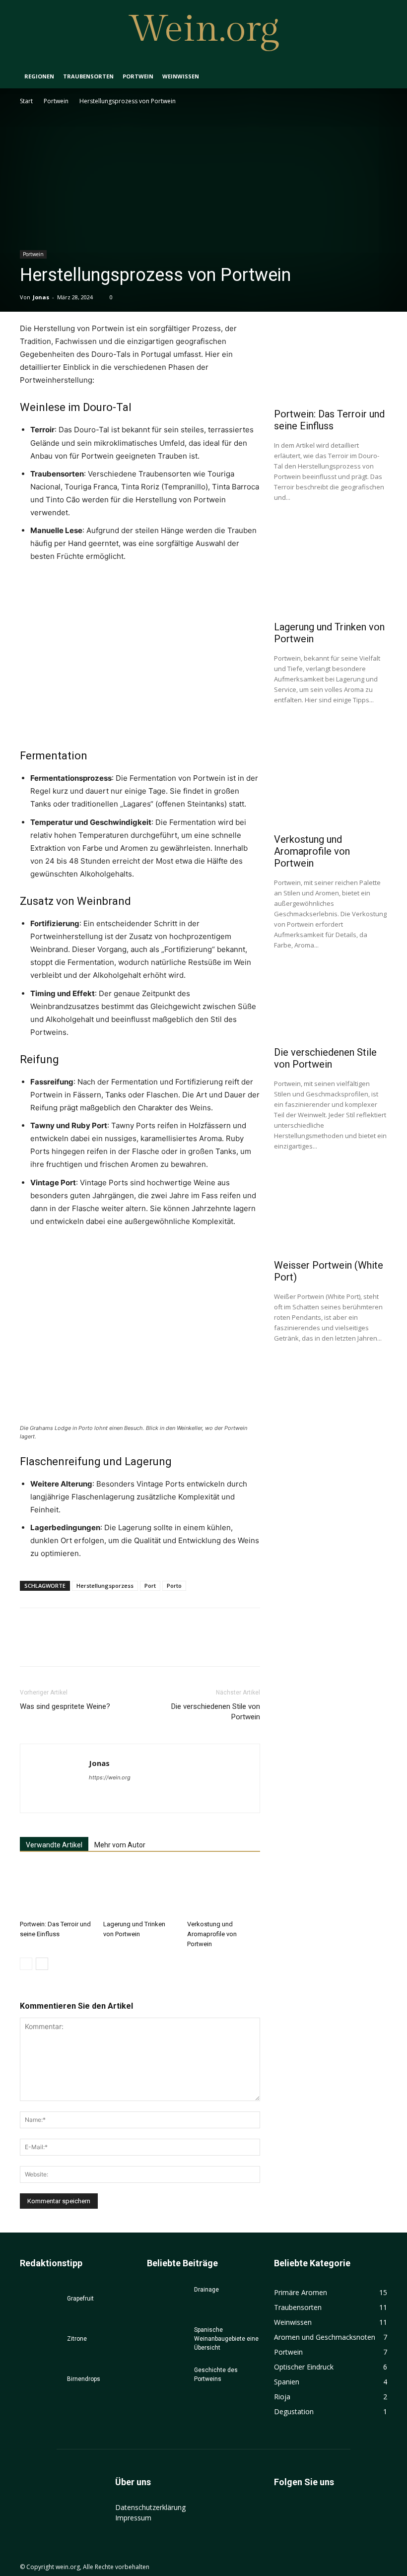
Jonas (41, 297)
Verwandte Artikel (54, 1845)
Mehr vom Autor (120, 1845)
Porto (174, 1586)
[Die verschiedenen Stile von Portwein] (331, 1001)
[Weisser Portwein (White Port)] (331, 1214)
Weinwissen (181, 76)
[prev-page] (26, 1964)
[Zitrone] (40, 2348)
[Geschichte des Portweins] (167, 2379)
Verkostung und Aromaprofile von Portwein (212, 1934)
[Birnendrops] (40, 2388)
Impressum (133, 2518)
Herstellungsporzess (105, 1586)
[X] (53, 1646)
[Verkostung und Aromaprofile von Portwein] (224, 1890)
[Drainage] (167, 2299)
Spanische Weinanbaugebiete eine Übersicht (226, 2339)
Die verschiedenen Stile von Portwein (216, 1712)
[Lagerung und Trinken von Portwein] (140, 1890)
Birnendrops (84, 2379)
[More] (190, 1646)
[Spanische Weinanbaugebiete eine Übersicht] (167, 2339)
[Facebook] (30, 1646)
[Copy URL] (167, 1646)
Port (150, 1586)
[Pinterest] (75, 1646)
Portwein (138, 76)
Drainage (206, 2290)
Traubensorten (88, 76)
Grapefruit (80, 2299)
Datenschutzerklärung (150, 2507)
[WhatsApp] (98, 1646)
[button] (375, 77)
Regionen (39, 76)
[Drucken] (144, 1646)
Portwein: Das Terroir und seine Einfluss (329, 420)
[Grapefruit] (40, 2308)
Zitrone (77, 2339)
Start (26, 101)
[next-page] (42, 1964)
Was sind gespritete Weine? (65, 1706)
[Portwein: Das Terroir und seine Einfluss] (56, 1890)
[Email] (121, 1646)
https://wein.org (110, 1777)
